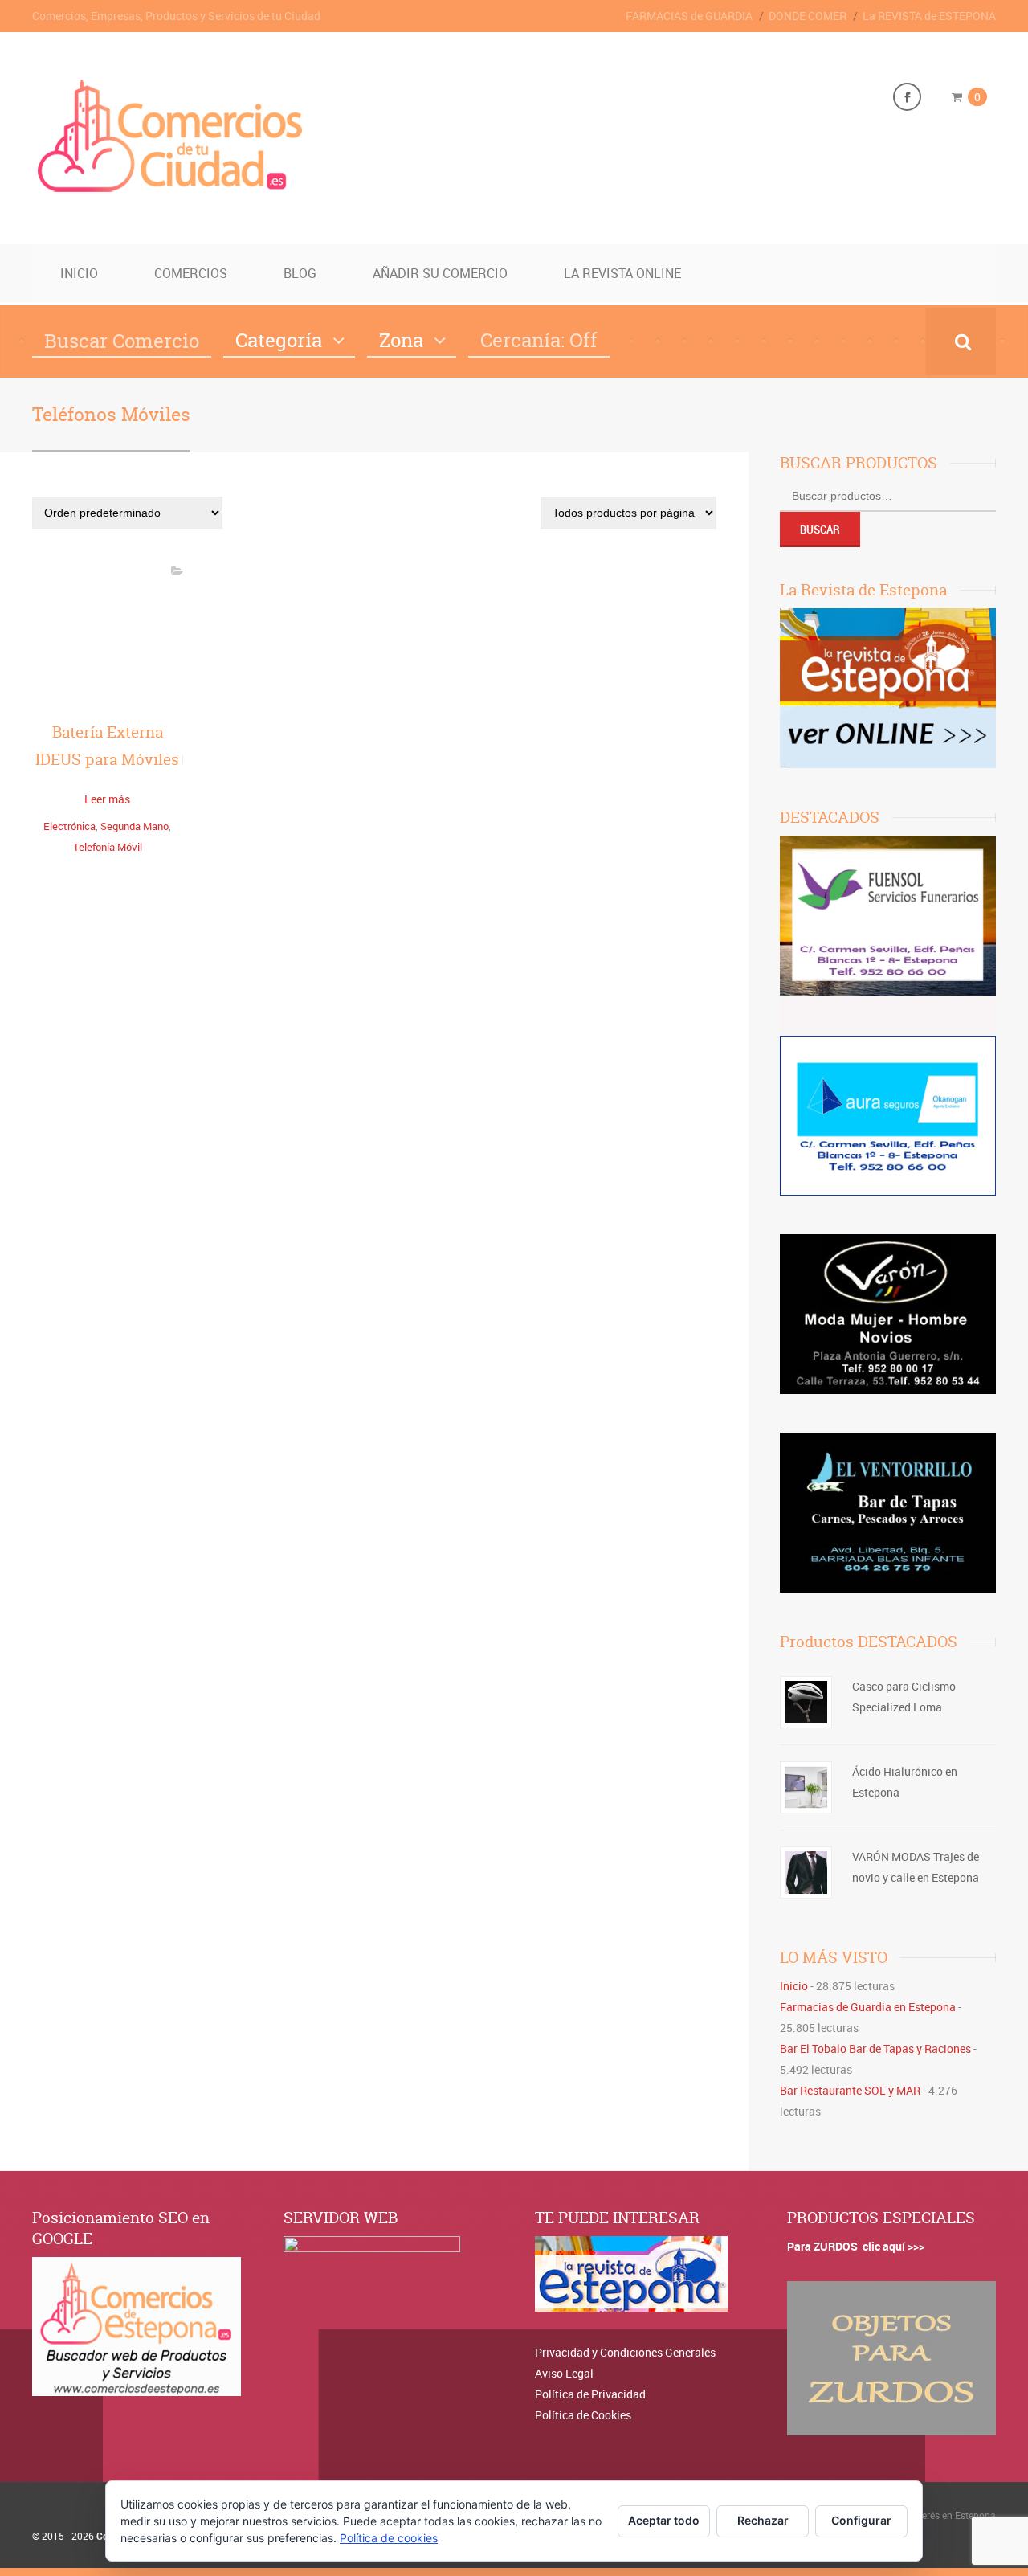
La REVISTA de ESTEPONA (929, 16)
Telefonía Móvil (108, 847)
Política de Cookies (583, 2415)
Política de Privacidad (590, 2394)
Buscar (820, 530)
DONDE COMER (808, 16)
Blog (300, 273)
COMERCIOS (191, 273)
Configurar (861, 2520)
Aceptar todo (664, 2520)
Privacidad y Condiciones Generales (625, 2352)
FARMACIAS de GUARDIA (689, 16)
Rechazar (763, 2520)
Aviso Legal (564, 2373)
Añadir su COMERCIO (440, 273)
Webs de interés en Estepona (934, 2515)
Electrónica (69, 826)
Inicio (79, 273)
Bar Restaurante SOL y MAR (850, 2090)
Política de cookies (389, 2538)
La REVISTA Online (622, 273)
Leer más (107, 799)
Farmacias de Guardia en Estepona (868, 2007)
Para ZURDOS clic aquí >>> (856, 2246)
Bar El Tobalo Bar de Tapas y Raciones (875, 2049)
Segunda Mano (135, 826)
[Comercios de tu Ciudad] (173, 190)
